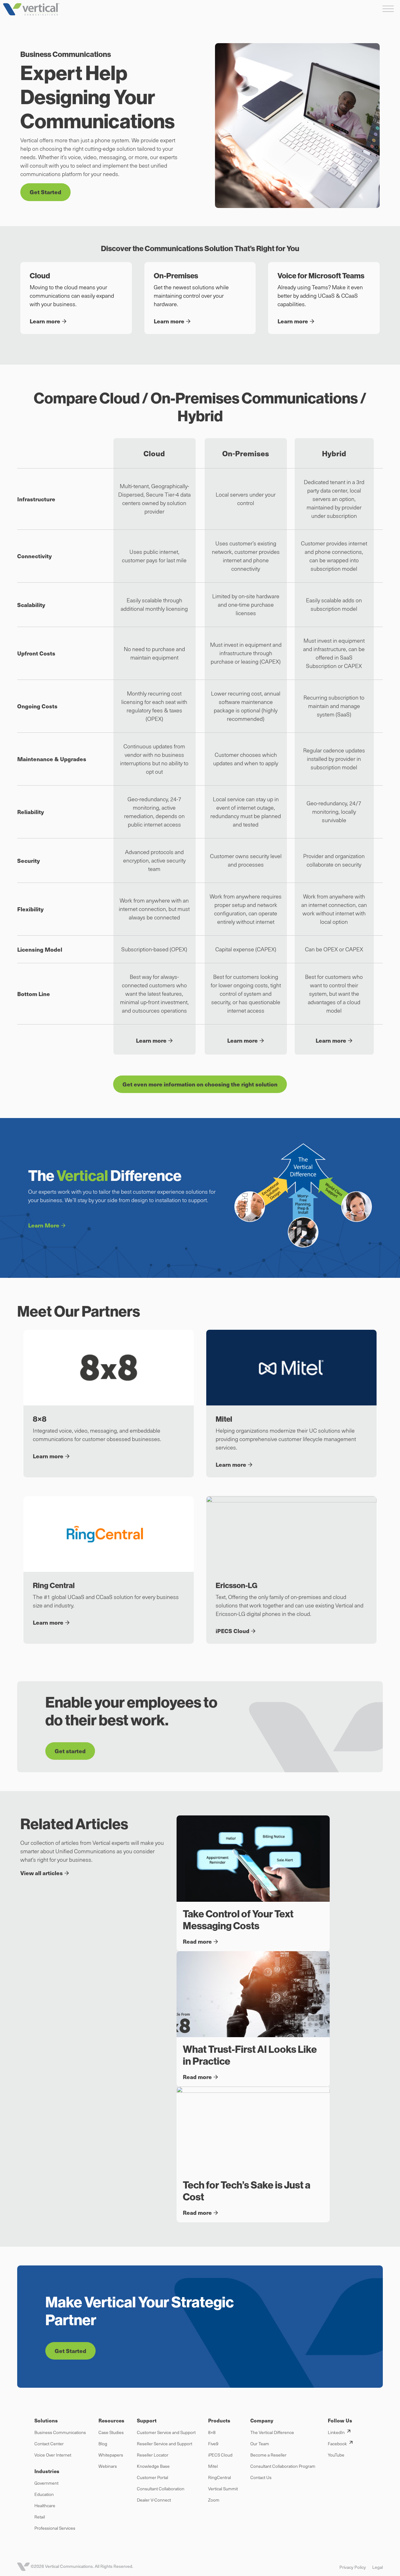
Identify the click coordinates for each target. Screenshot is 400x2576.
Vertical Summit (223, 2489)
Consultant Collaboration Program (283, 2466)
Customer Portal (152, 2477)
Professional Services (55, 2528)
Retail (40, 2517)
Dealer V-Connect (154, 2500)
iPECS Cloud (220, 2455)
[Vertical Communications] (31, 9)
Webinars (108, 2466)
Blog (103, 2444)
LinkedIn (336, 2432)
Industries (47, 2471)
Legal (377, 2567)
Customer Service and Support (166, 2432)
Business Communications (60, 2432)
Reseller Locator (153, 2455)
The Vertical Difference (272, 2432)
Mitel (213, 2466)
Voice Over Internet (53, 2455)
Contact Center (49, 2444)
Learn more (151, 1040)
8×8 (212, 2432)
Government (46, 2483)
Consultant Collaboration (161, 2489)
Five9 (213, 2444)
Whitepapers (111, 2455)
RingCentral (220, 2477)
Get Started (45, 192)
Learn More (44, 1225)
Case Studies (111, 2432)
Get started (70, 1751)
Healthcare (45, 2505)
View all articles (42, 1873)
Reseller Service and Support (165, 2444)
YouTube (336, 2455)
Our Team (260, 2444)
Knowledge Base (153, 2466)
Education (44, 2494)
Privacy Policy (353, 2567)
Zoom (214, 2500)
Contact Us (261, 2477)
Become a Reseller (268, 2455)
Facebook (337, 2444)
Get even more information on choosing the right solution (200, 1084)
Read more (197, 1941)
